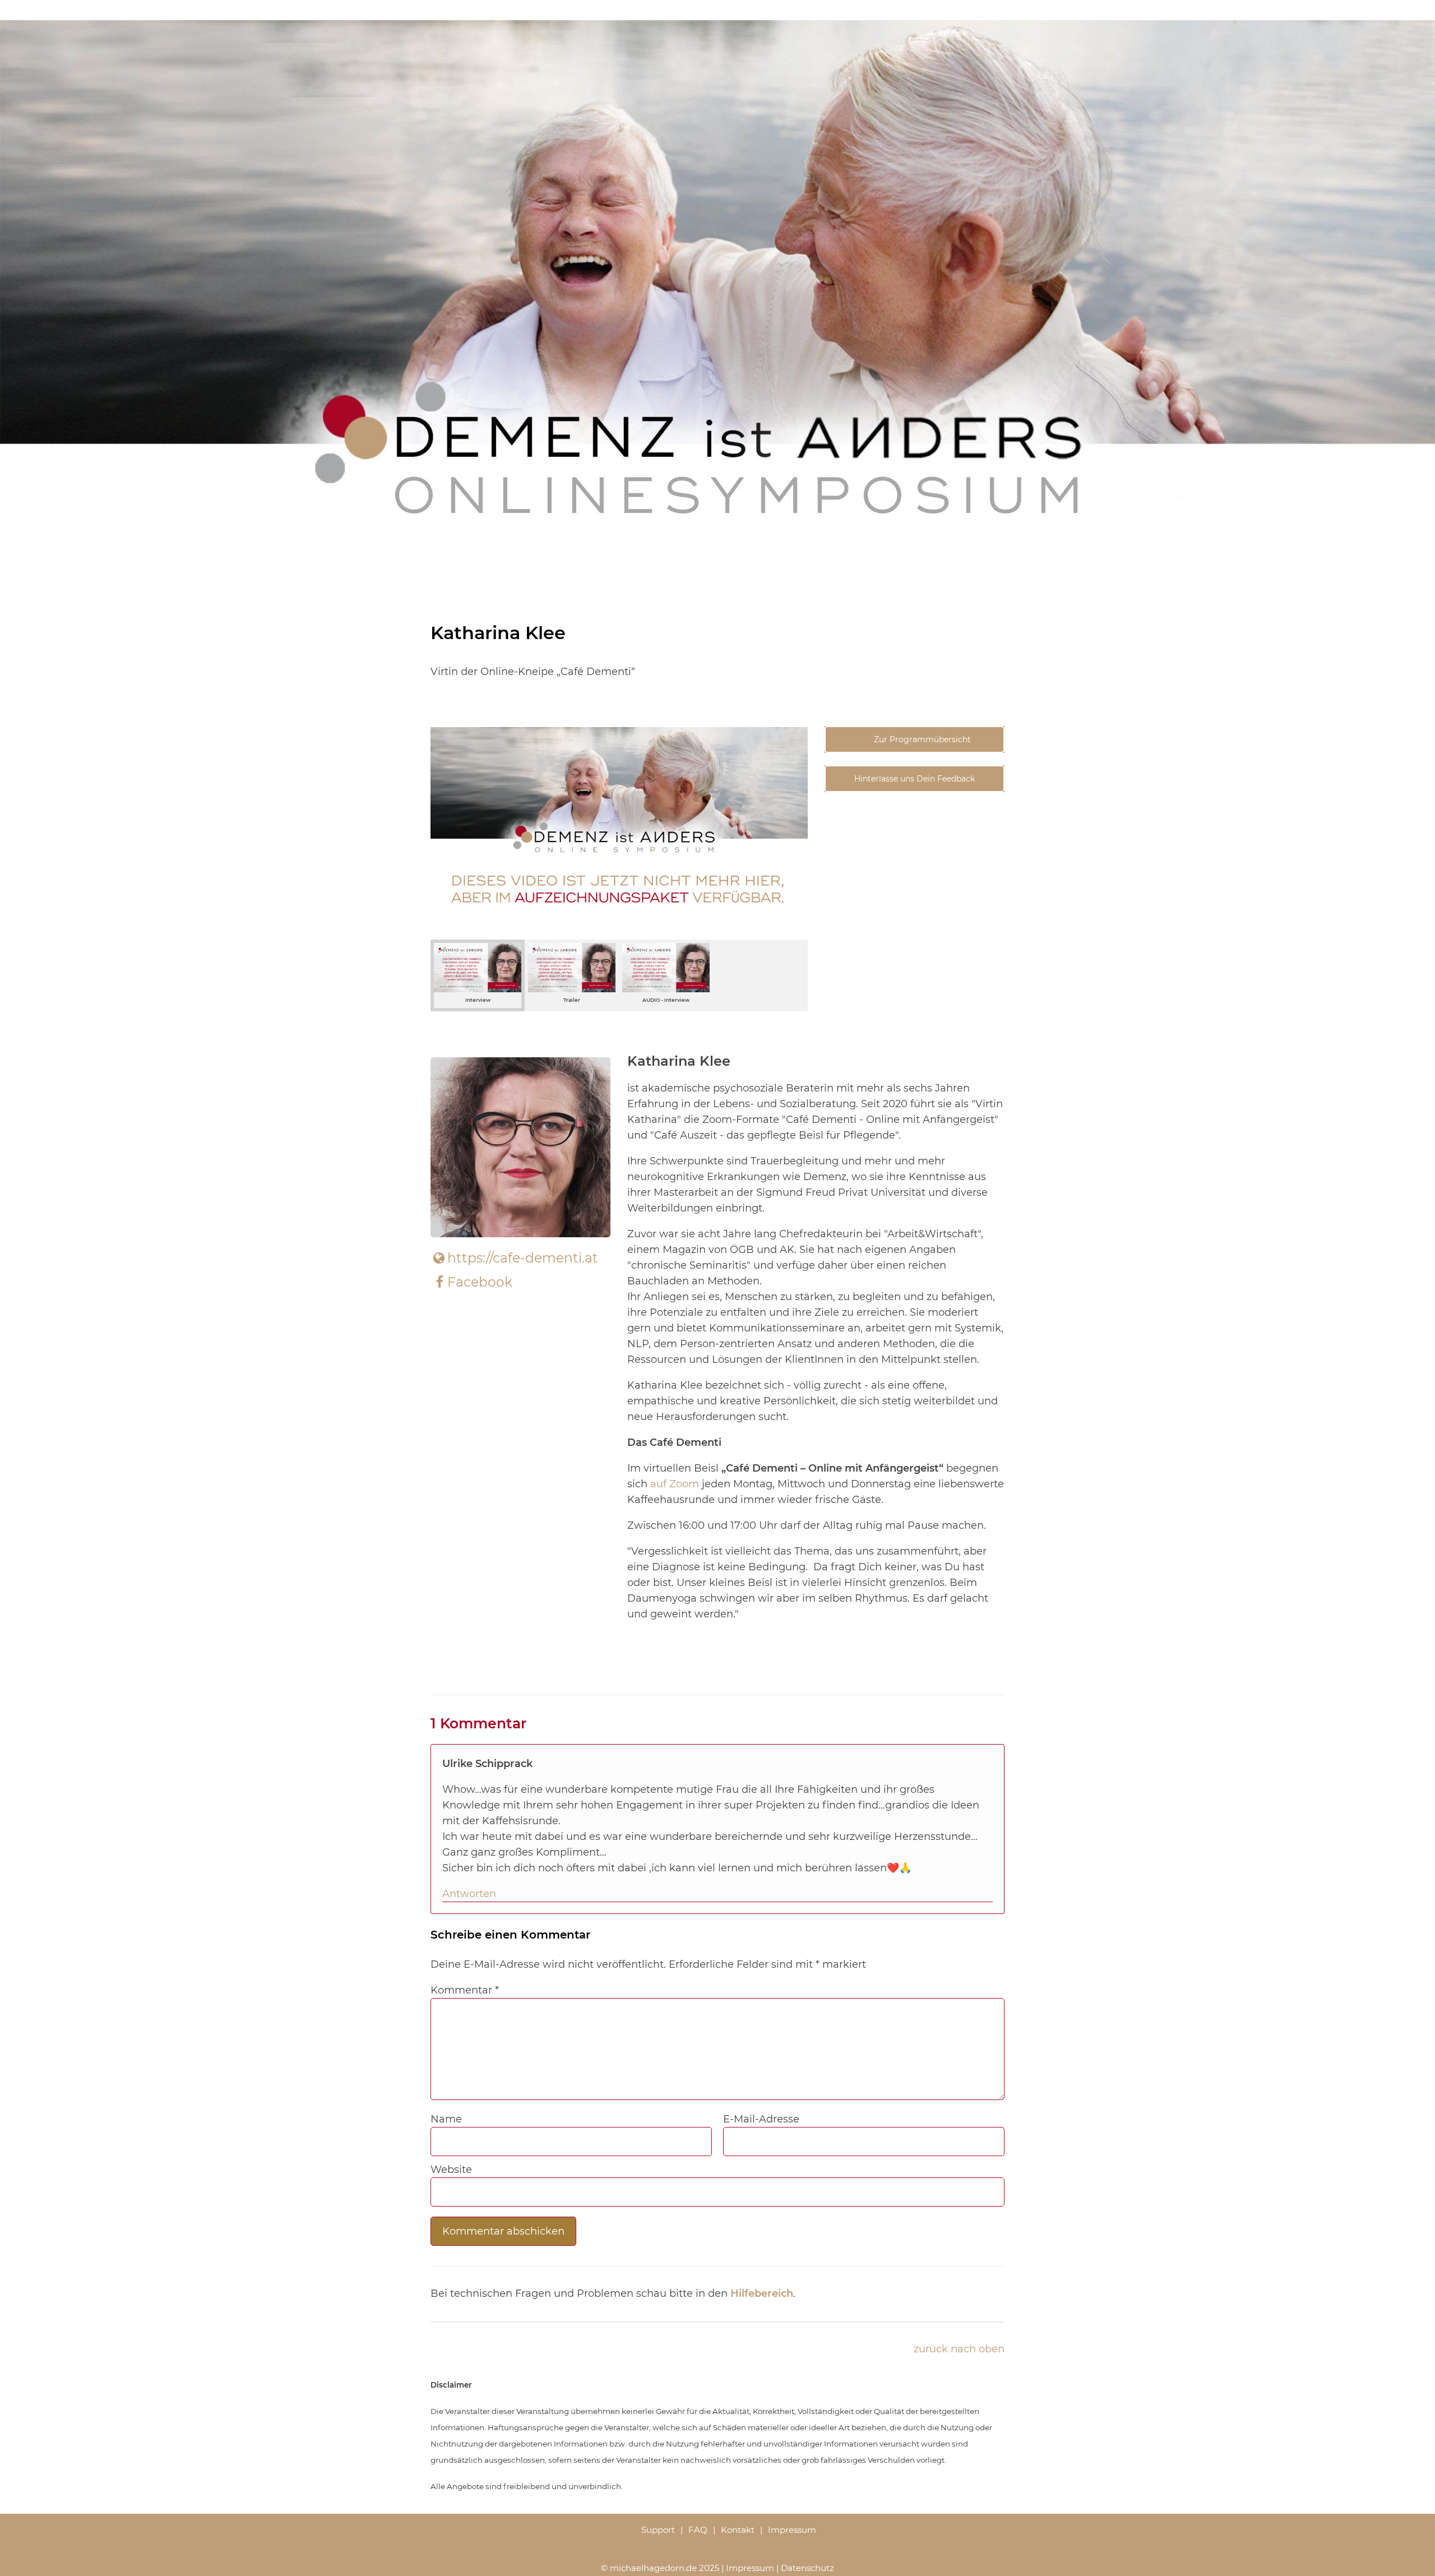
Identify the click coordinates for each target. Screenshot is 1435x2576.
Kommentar (465, 1990)
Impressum (792, 2530)
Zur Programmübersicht (921, 739)
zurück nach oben (959, 2349)
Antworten (469, 1894)
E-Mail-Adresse (761, 2119)
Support (658, 2530)
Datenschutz (807, 2568)
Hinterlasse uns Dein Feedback (915, 779)
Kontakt (738, 2530)
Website (451, 2170)
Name (446, 2119)
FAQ (698, 2530)
